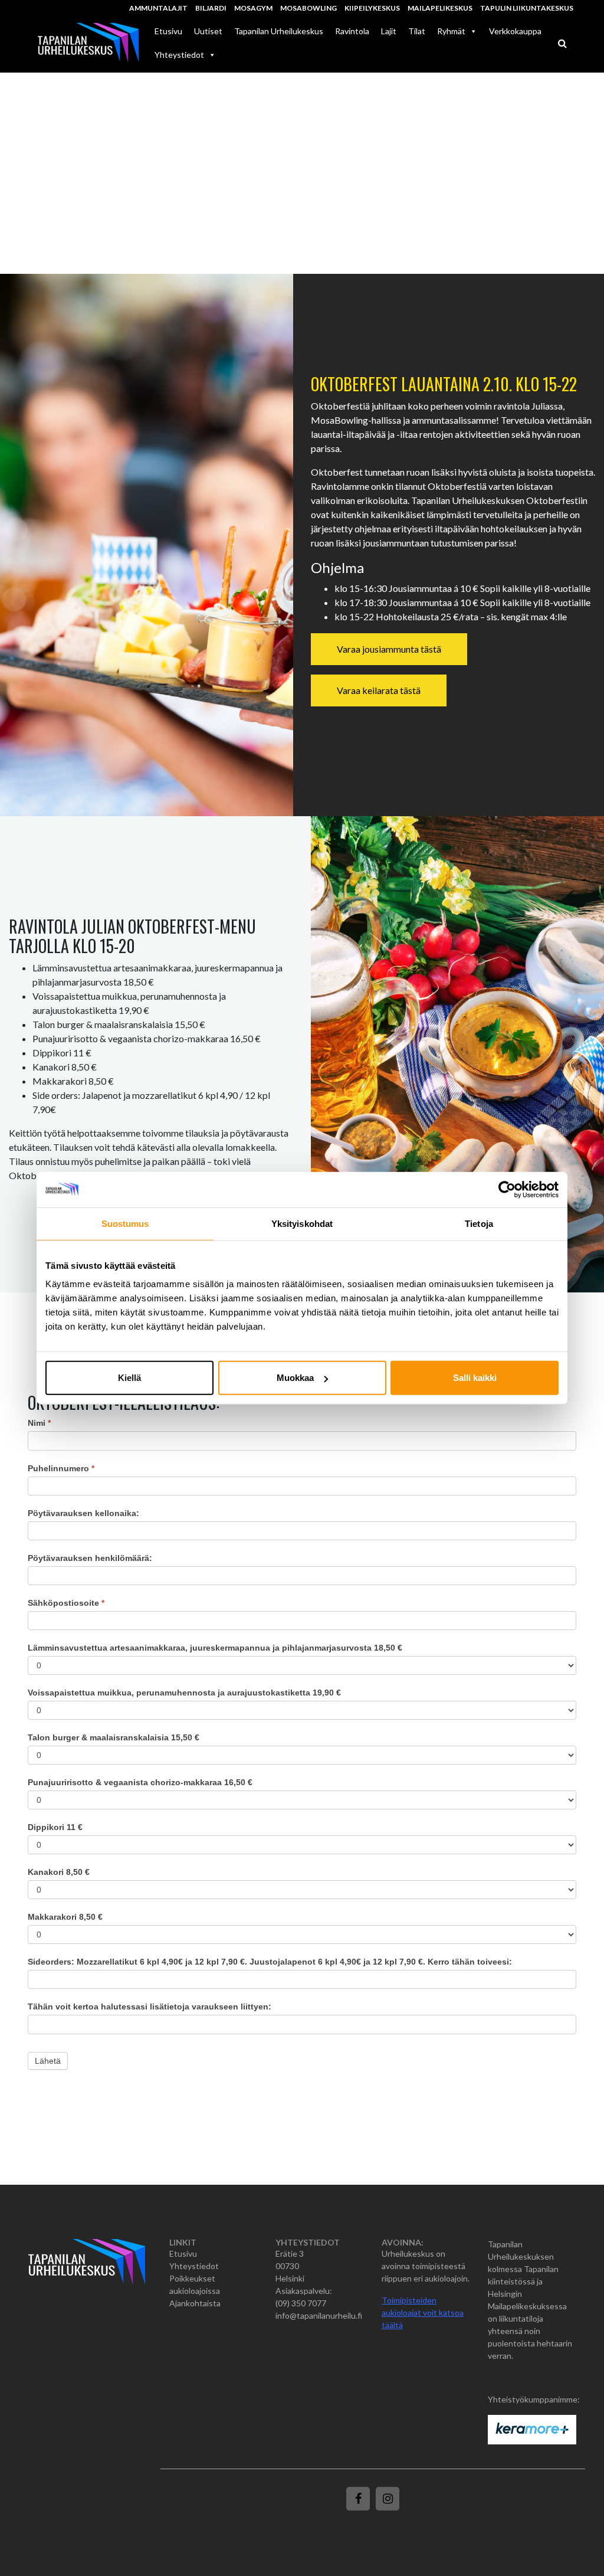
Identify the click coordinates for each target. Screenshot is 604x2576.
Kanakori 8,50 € (59, 1872)
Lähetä (48, 2061)
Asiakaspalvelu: (304, 2291)
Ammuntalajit (158, 8)
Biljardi (211, 8)
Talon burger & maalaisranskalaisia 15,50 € (114, 1737)
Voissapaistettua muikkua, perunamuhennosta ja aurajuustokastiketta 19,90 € (184, 1693)
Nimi (39, 1423)
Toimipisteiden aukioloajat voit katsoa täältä (423, 2312)
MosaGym (253, 8)
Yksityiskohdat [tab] (302, 1223)
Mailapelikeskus (440, 8)
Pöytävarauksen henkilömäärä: (90, 1558)
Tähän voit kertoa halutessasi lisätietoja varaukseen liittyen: (150, 2007)
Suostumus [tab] (125, 1223)
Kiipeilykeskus (372, 8)
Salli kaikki (475, 1378)
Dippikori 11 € (55, 1827)
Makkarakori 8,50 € (65, 1917)
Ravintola (352, 31)
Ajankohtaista (195, 2303)
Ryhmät (451, 31)
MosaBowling (308, 8)
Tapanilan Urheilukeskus (279, 31)
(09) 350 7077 (301, 2303)
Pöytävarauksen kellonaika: (83, 1513)
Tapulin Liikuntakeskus (527, 8)
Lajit (389, 31)
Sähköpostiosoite (66, 1603)
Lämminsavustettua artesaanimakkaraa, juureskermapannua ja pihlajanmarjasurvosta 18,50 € (215, 1648)
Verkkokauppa (515, 31)
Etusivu (168, 31)
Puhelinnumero (61, 1468)
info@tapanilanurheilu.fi (319, 2315)
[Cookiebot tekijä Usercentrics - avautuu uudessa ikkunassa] (507, 1189)
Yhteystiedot (179, 55)
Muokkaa (295, 1378)
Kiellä (129, 1378)
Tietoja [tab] (479, 1223)
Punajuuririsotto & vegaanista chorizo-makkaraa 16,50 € (140, 1782)
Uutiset (208, 31)
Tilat (417, 31)
